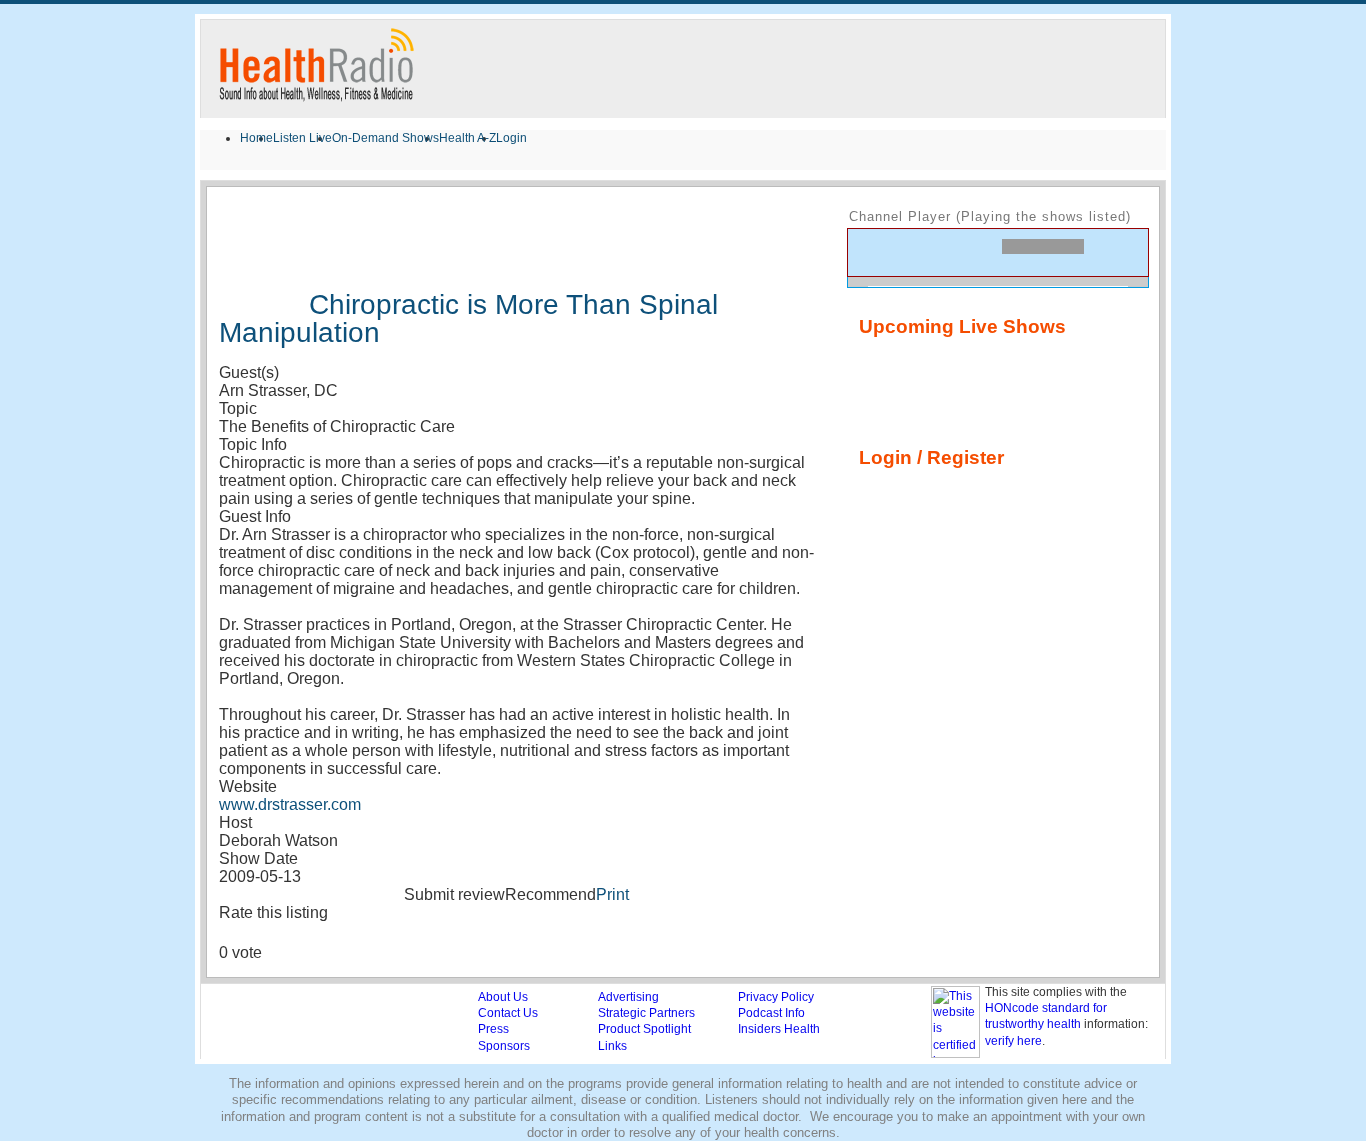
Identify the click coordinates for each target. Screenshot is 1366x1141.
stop (978, 251)
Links (612, 1046)
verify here (1013, 1041)
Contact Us (508, 1013)
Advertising (628, 997)
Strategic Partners (646, 1013)
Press (493, 1029)
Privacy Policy (776, 997)
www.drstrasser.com (290, 804)
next (940, 251)
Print (612, 894)
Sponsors (504, 1046)
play (906, 252)
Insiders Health (779, 1029)
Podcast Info (771, 1013)
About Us (503, 997)
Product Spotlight (644, 1029)
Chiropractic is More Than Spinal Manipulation (468, 318)
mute (1113, 256)
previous (872, 251)
